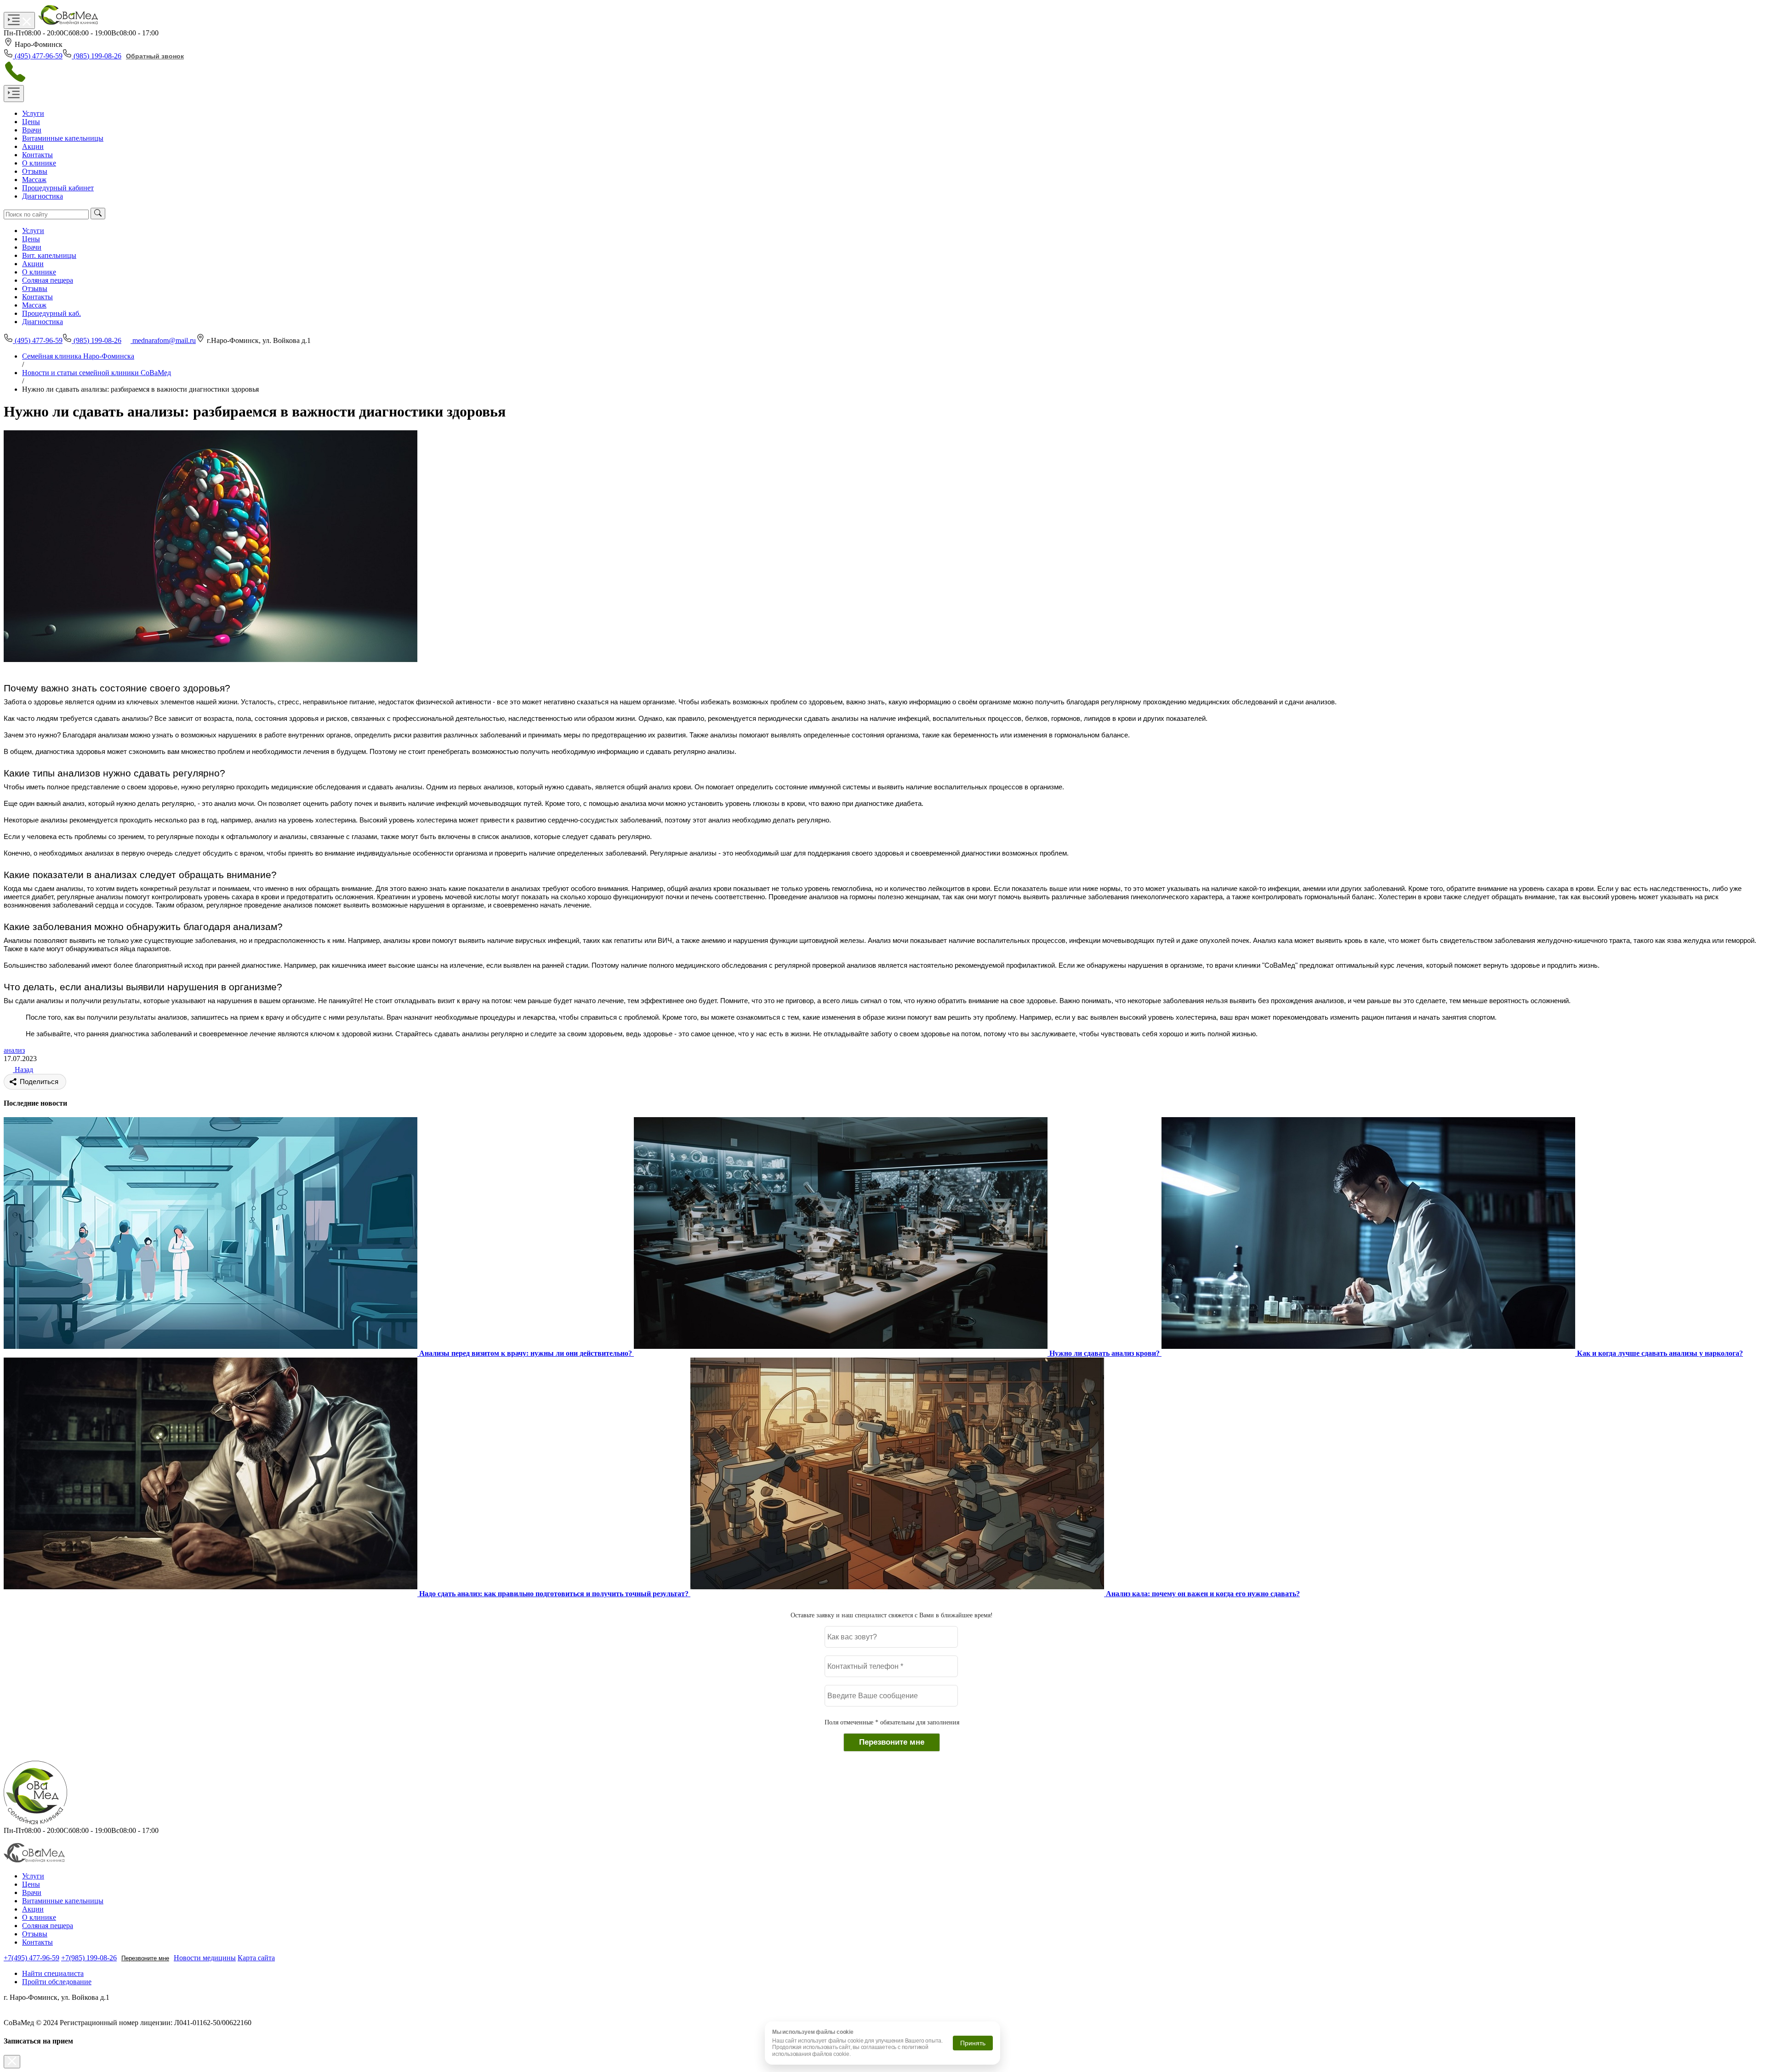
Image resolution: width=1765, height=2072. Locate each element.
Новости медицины (205, 1958)
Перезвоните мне (145, 1958)
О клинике (39, 272)
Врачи (32, 247)
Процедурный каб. (51, 313)
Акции (33, 264)
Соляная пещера (48, 280)
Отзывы (35, 288)
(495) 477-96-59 (39, 56)
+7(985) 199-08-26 (89, 1958)
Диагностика (43, 322)
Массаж (34, 305)
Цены (31, 239)
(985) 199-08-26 (97, 56)
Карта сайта (256, 1958)
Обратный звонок (155, 56)
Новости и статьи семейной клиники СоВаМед (97, 373)
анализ (14, 1050)
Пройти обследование (57, 1982)
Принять (973, 2043)
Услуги (33, 231)
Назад (23, 1070)
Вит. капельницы (49, 255)
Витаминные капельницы (63, 1901)
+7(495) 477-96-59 (31, 1958)
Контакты (37, 297)
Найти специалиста (53, 1973)
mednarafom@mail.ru (164, 340)
